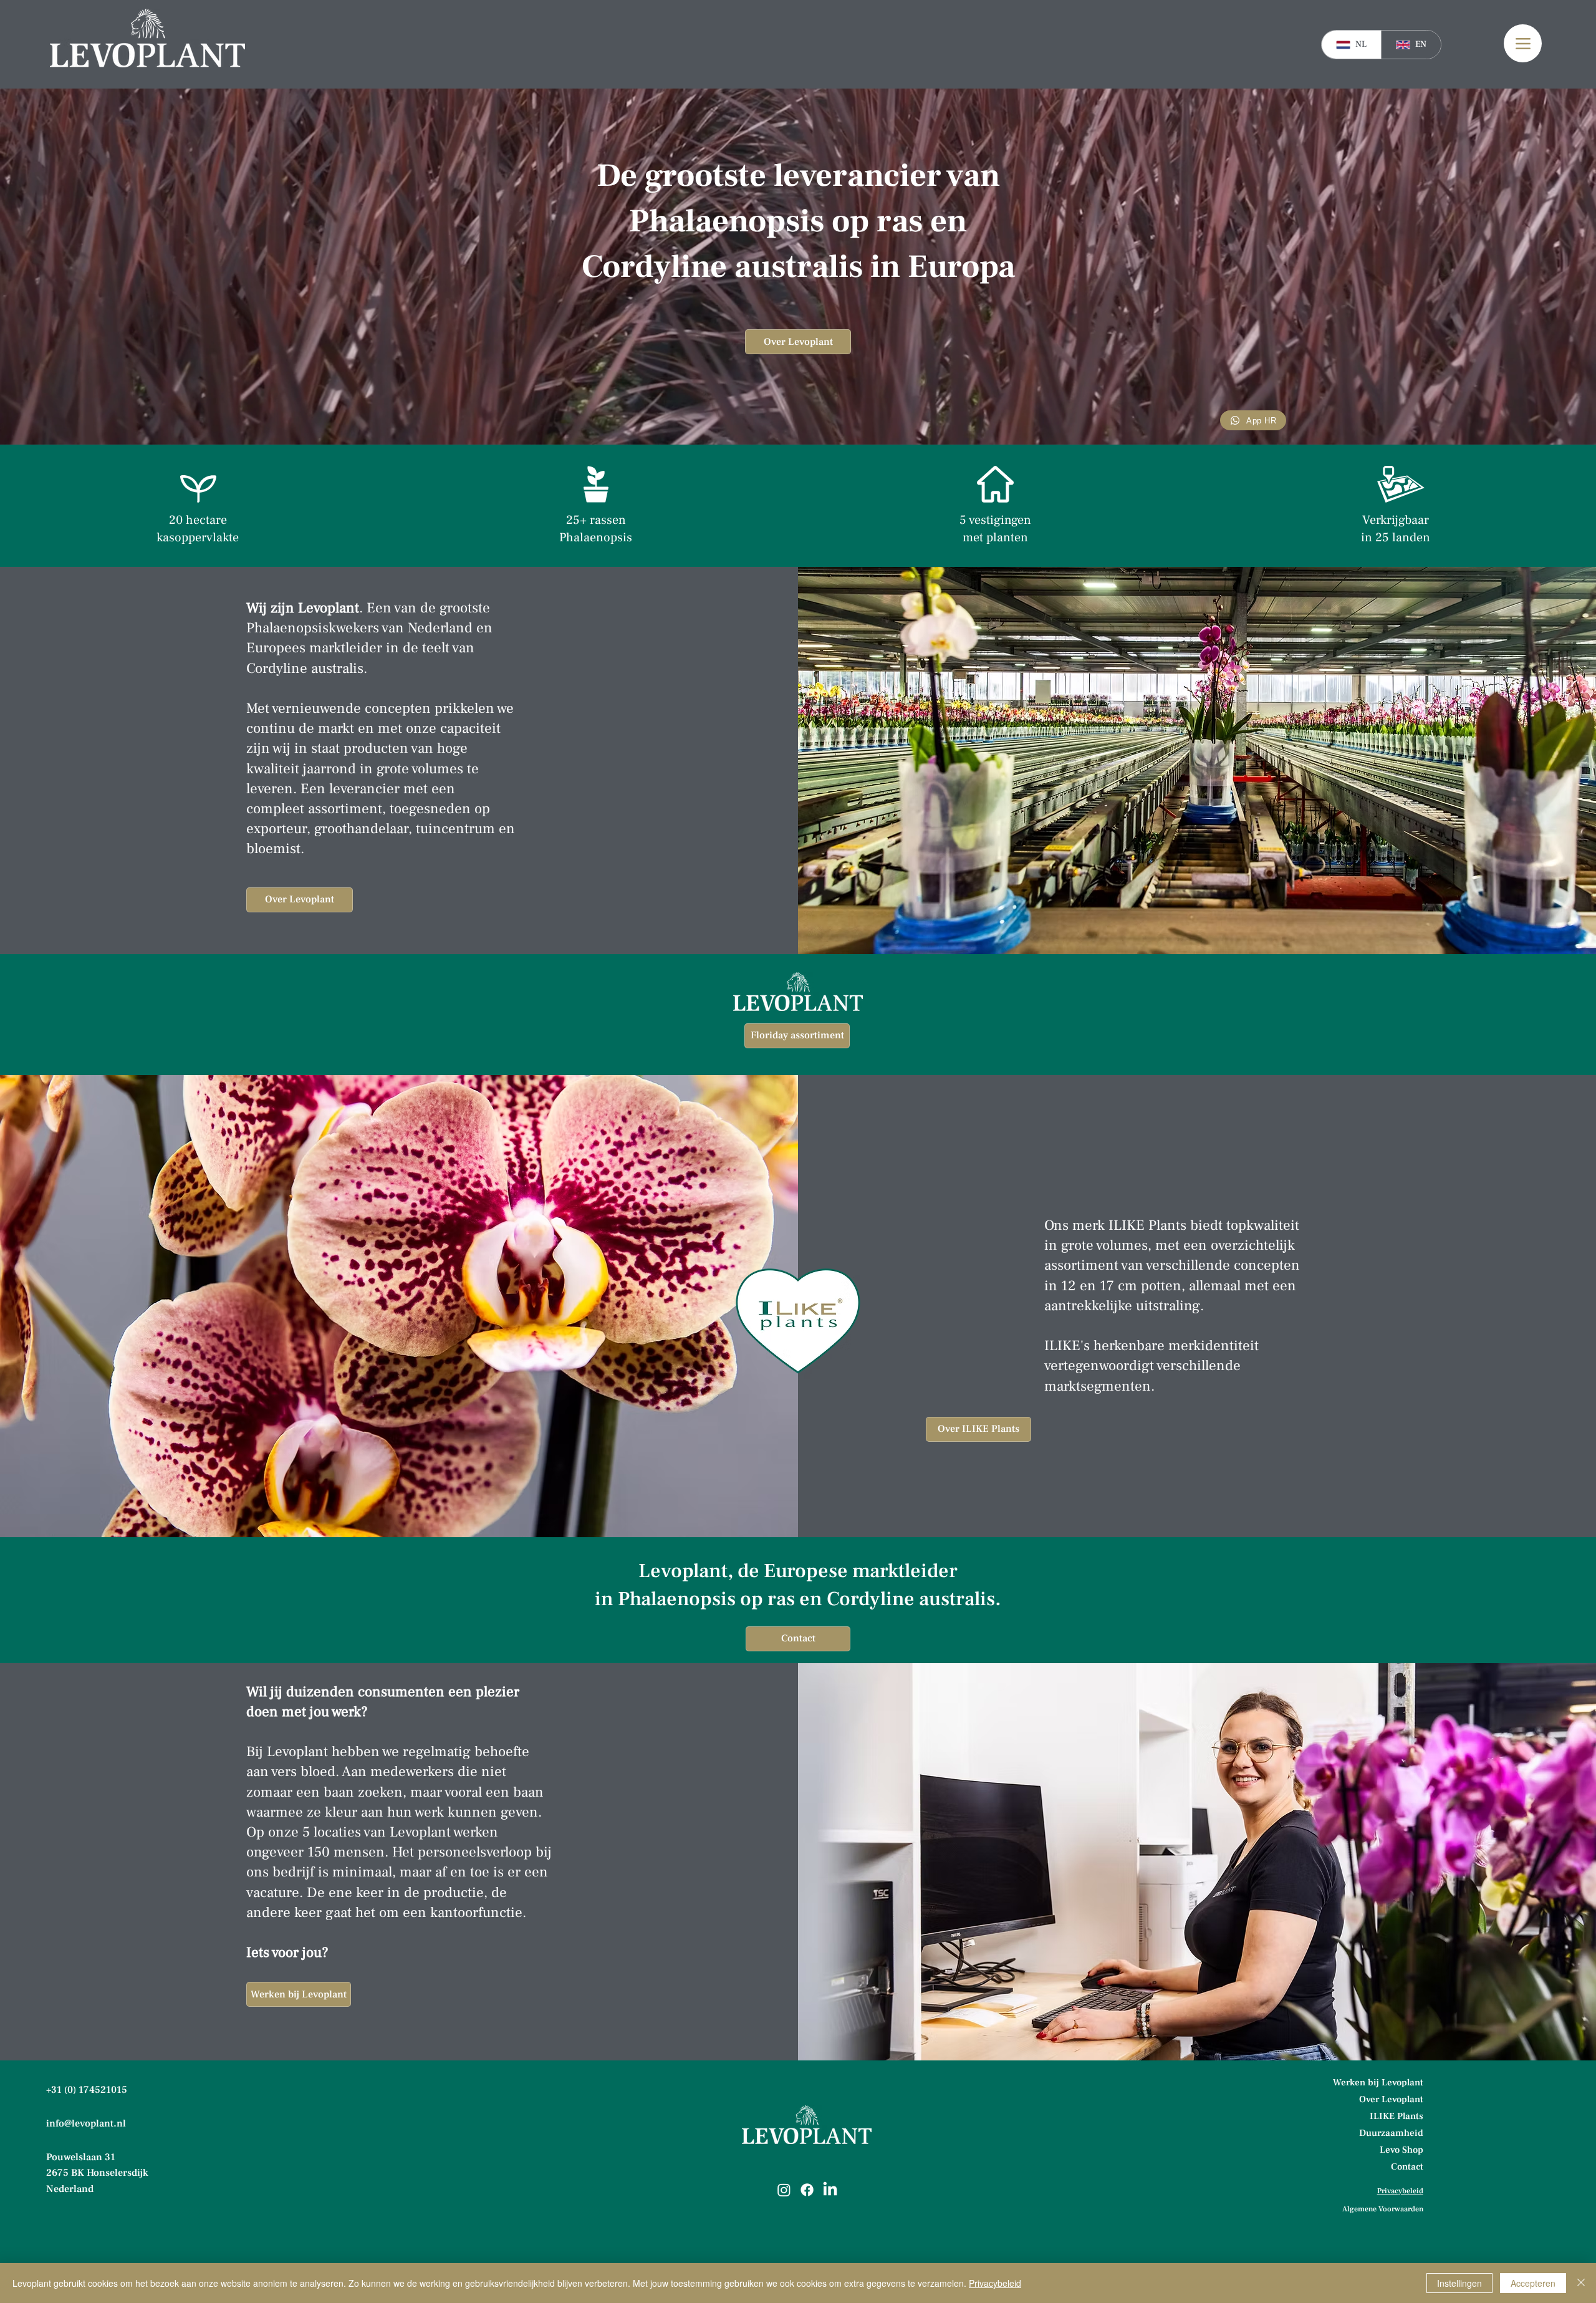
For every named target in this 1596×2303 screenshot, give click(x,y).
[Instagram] (784, 2190)
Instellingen (1459, 2283)
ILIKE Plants (1396, 2116)
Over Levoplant (1391, 2099)
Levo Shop (1401, 2150)
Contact (1407, 2167)
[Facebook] (807, 2190)
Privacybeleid (995, 2283)
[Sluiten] (1581, 2283)
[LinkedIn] (830, 2190)
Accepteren (1533, 2283)
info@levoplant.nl (86, 2123)
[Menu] (1523, 43)
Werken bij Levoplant (1379, 2083)
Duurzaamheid (1391, 2133)
